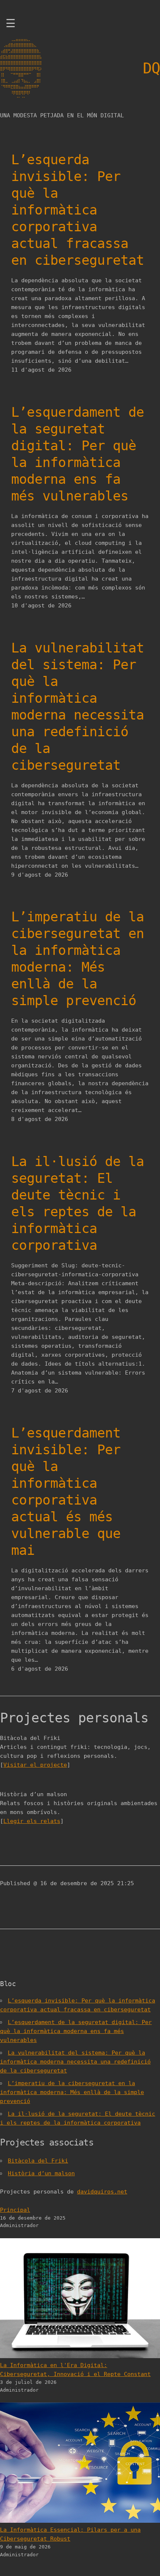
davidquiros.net (102, 2192)
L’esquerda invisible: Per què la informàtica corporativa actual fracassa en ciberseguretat (78, 210)
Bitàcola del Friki (38, 2161)
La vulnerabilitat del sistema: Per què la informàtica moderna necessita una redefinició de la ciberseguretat (78, 706)
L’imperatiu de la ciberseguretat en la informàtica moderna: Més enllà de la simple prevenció (78, 959)
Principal (15, 2210)
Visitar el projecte (35, 1765)
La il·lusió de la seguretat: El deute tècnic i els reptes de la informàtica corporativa (78, 1203)
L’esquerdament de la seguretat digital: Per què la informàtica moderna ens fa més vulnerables (78, 454)
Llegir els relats (32, 1821)
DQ (151, 68)
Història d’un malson (41, 2173)
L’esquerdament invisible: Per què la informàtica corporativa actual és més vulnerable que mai (66, 1492)
